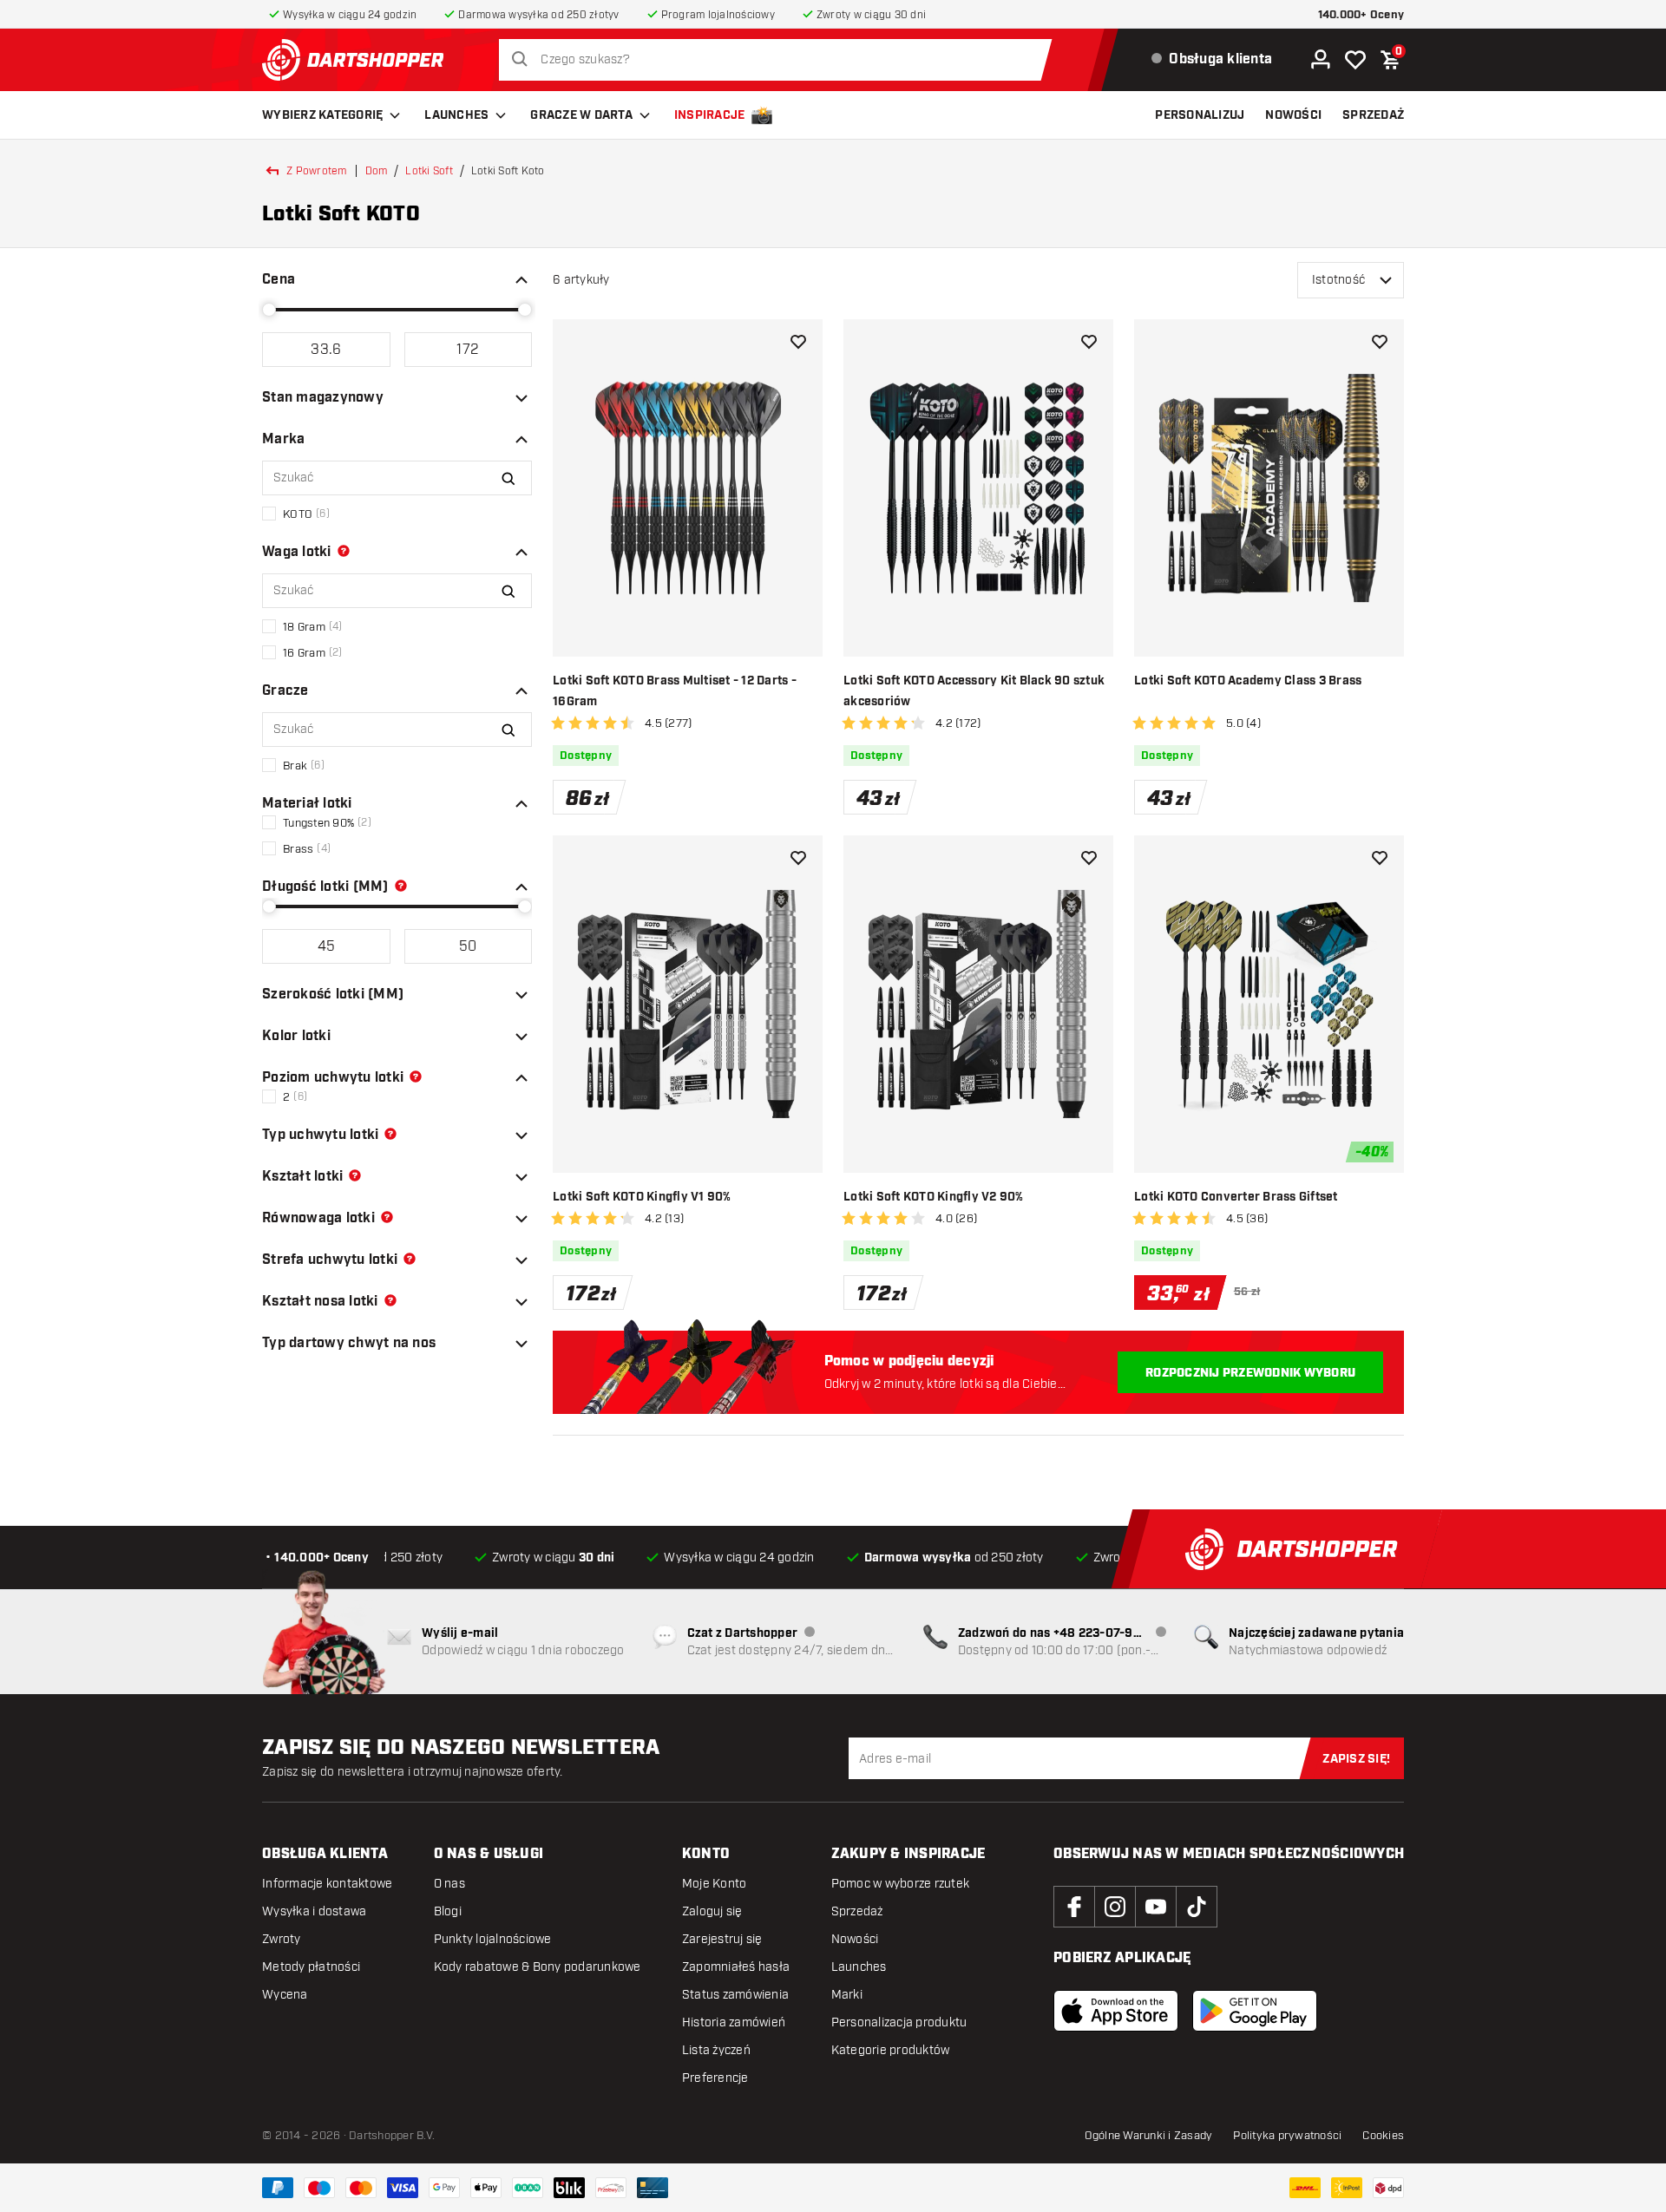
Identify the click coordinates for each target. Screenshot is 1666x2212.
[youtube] (1156, 1907)
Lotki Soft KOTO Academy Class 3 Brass (1248, 681)
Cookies (1383, 2136)
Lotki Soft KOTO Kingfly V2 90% (934, 1197)
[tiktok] (1197, 1907)
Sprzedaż (857, 1911)
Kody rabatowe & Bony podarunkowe (538, 1967)
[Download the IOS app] (1116, 2011)
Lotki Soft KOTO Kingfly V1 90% (642, 1197)
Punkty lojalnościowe (493, 1939)
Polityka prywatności (1287, 2136)
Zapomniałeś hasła (736, 1967)
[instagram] (1115, 1907)
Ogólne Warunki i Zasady (1149, 2136)
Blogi (448, 1911)
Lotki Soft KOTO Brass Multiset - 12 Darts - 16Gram (675, 691)
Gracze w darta (581, 115)
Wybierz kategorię (322, 115)
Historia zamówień (734, 2022)
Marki (847, 1995)
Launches (456, 115)
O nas (449, 1884)
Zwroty (282, 1939)
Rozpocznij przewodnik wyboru (1250, 1373)
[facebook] (1074, 1907)
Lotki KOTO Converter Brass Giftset (1236, 1197)
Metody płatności (311, 1967)
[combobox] (780, 60)
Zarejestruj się (722, 1939)
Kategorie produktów (891, 2050)
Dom (377, 171)
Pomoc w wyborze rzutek (901, 1884)
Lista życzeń (716, 2050)
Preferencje (715, 2078)
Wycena (285, 1995)
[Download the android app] (1255, 2011)
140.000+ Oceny (1361, 15)
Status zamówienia (735, 1995)
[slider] (269, 310)
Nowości (855, 1939)
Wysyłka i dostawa (314, 1911)
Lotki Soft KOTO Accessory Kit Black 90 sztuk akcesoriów (974, 691)
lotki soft (429, 171)
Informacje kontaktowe (327, 1884)
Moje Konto (715, 1884)
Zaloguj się (712, 1911)
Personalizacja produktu (899, 2022)
